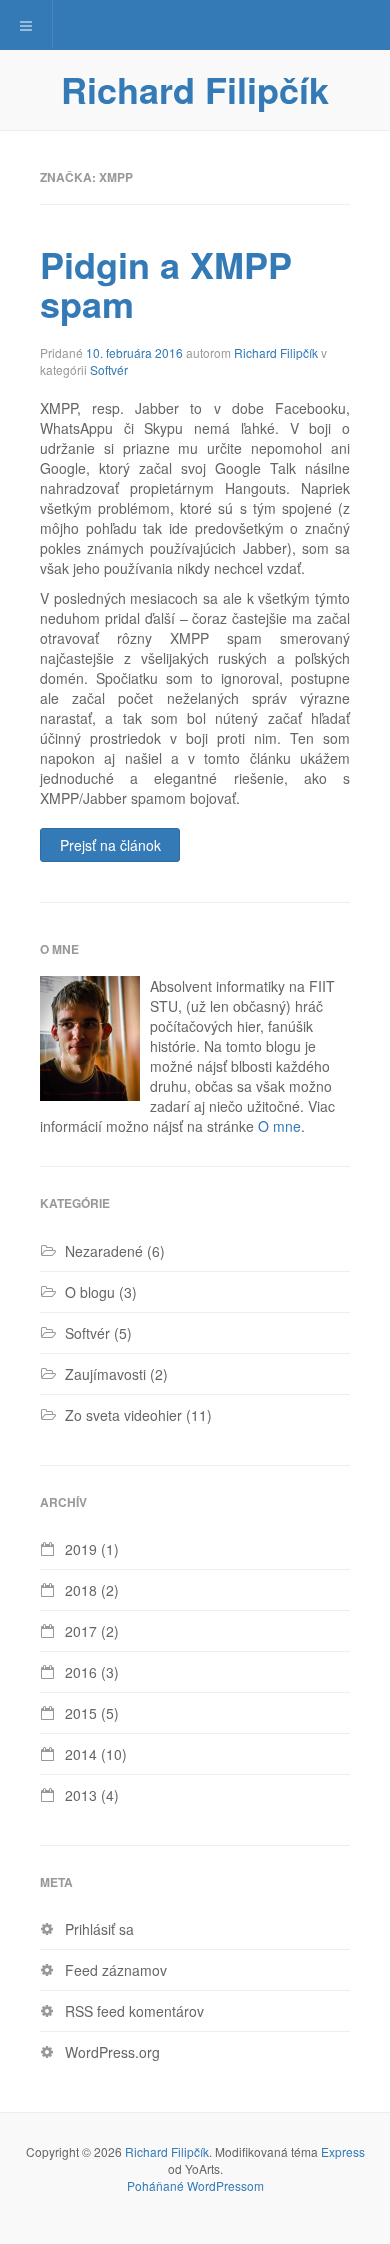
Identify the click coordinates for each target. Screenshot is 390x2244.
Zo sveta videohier (123, 1415)
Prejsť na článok (110, 845)
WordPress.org (112, 2052)
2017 (81, 1631)
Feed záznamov (116, 1970)
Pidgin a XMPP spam (166, 284)
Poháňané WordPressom (195, 2185)
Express (343, 2151)
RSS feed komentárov (134, 2011)
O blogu (90, 1292)
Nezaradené (104, 1251)
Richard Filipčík (195, 89)
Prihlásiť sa (99, 1929)
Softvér (109, 369)
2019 (81, 1549)
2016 (81, 1672)
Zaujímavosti (105, 1374)
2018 (81, 1590)
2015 (81, 1713)
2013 (81, 1795)
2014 (81, 1754)
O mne (279, 1126)
